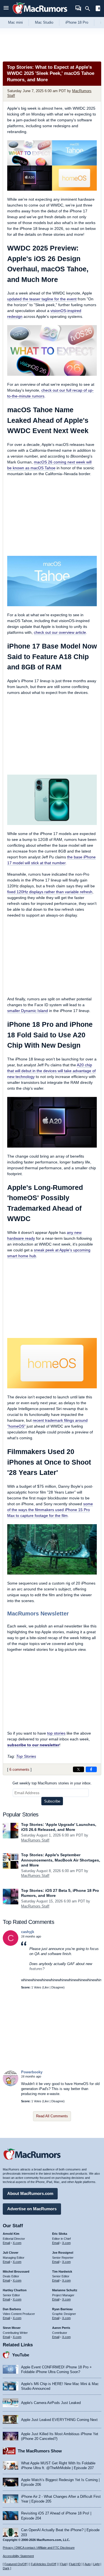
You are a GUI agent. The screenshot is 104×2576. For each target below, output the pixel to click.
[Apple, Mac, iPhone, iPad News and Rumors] (40, 15)
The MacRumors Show (40, 2451)
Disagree (57, 1987)
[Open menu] (6, 8)
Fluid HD (75, 2564)
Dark (6, 2568)
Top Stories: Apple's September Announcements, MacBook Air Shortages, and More (61, 1860)
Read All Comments (52, 2116)
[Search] (89, 9)
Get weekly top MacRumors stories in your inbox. (52, 1783)
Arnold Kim (11, 2234)
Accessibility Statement (18, 2556)
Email (6, 2243)
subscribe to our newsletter (33, 1745)
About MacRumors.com (30, 2193)
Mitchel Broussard (16, 2272)
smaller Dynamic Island (28, 1011)
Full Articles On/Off (43, 2564)
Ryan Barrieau (62, 2309)
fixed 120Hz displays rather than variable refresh (50, 892)
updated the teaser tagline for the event (42, 299)
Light (96, 2564)
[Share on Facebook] (91, 1769)
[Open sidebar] (98, 9)
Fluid (63, 2564)
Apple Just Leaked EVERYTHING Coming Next (59, 2420)
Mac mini (15, 22)
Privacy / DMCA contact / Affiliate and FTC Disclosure (39, 2548)
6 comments (19, 1770)
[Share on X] (78, 1769)
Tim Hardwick (62, 2272)
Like (46, 1987)
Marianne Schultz (65, 2290)
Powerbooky (32, 2072)
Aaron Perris (61, 2328)
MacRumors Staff (35, 1840)
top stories (56, 1733)
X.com (17, 2243)
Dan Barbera (12, 2309)
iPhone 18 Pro (77, 22)
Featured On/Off (16, 2564)
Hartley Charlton (15, 2290)
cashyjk (28, 1932)
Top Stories (26, 1756)
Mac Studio (44, 22)
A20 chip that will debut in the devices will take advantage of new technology (51, 1071)
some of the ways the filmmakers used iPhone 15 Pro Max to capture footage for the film (50, 1510)
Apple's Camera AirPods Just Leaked (51, 2403)
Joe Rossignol (63, 2253)
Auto (88, 2564)
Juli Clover (11, 2253)
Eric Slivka (60, 2234)
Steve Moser (12, 2328)
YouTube (21, 2355)
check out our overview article (60, 632)
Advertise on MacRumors (32, 2209)
